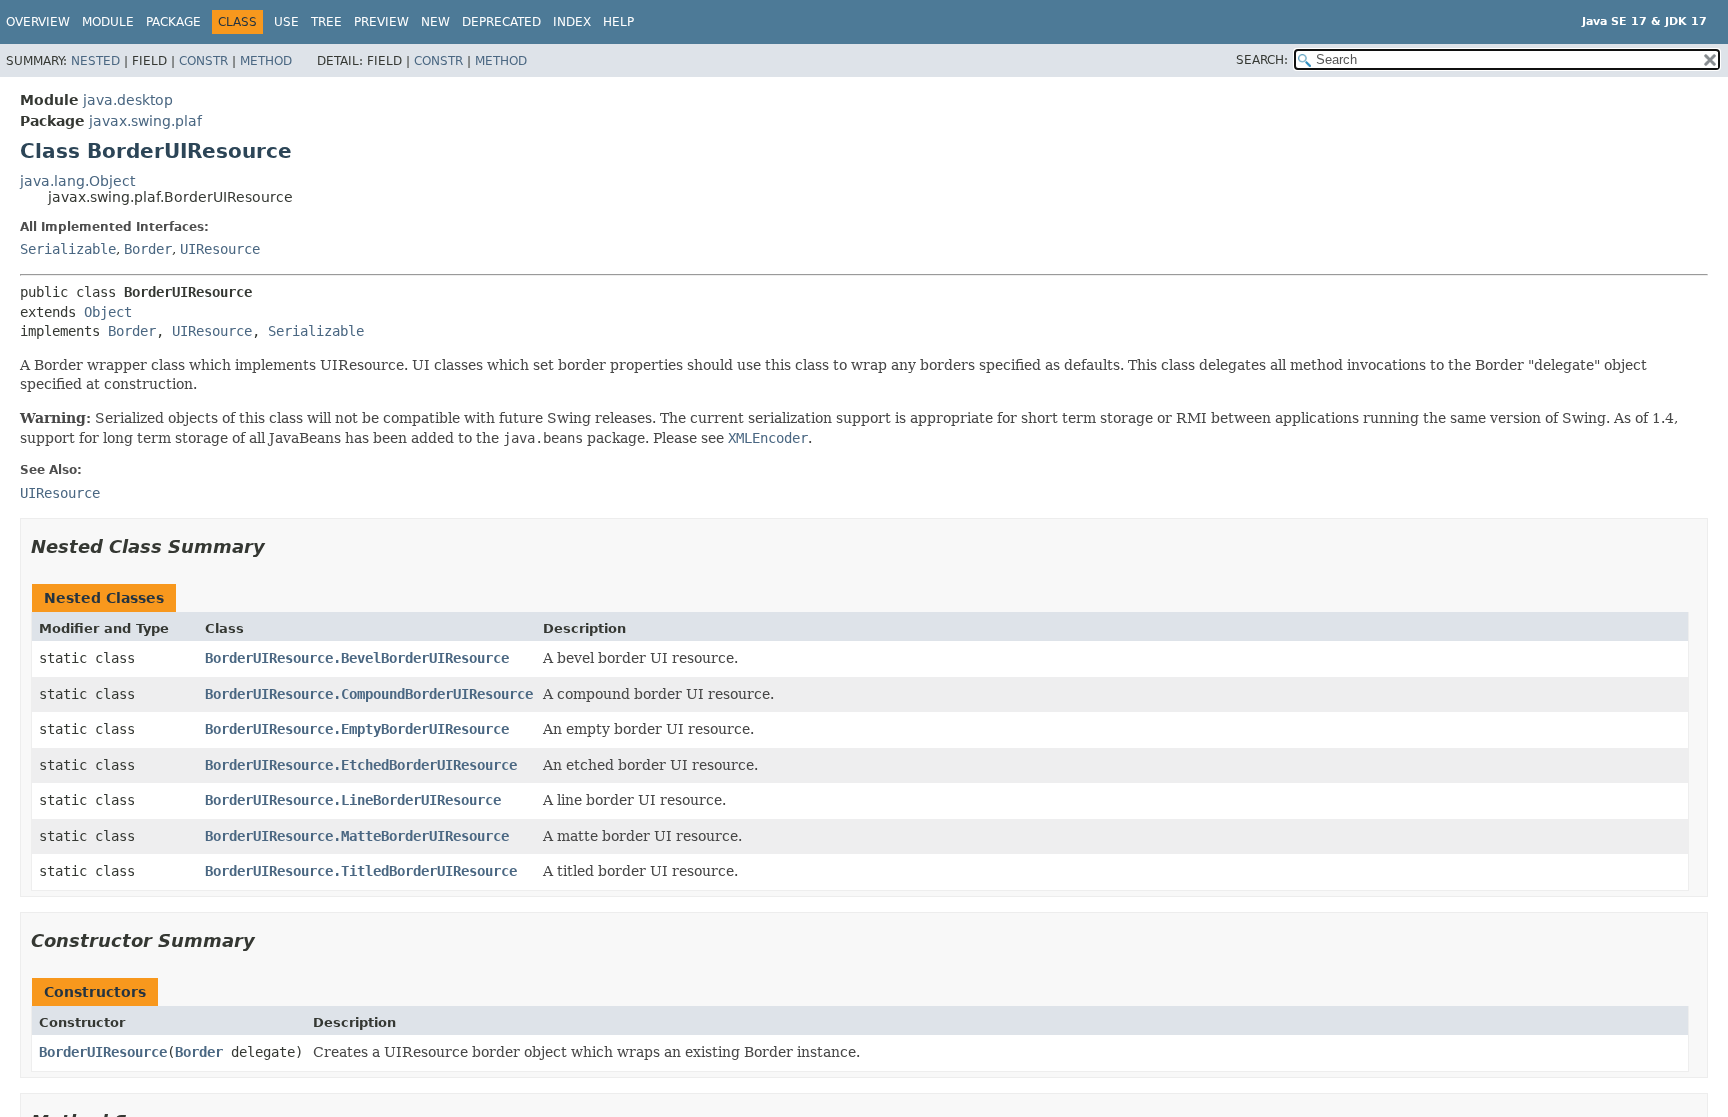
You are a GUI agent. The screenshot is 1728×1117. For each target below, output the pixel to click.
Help (618, 22)
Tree (326, 22)
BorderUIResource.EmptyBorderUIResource (357, 729)
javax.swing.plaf (145, 121)
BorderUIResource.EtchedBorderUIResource (361, 765)
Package (173, 22)
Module (108, 22)
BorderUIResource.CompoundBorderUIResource (369, 694)
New (435, 22)
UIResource (220, 249)
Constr (203, 61)
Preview (381, 22)
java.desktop (128, 100)
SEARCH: (1262, 60)
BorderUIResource (103, 1052)
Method (266, 61)
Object (108, 312)
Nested (95, 61)
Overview (38, 22)
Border (148, 249)
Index (572, 22)
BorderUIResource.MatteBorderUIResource (357, 836)
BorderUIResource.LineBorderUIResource (353, 800)
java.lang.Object (77, 181)
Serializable (68, 249)
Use (286, 22)
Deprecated (501, 22)
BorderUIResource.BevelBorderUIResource (357, 658)
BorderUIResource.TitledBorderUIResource (361, 871)
